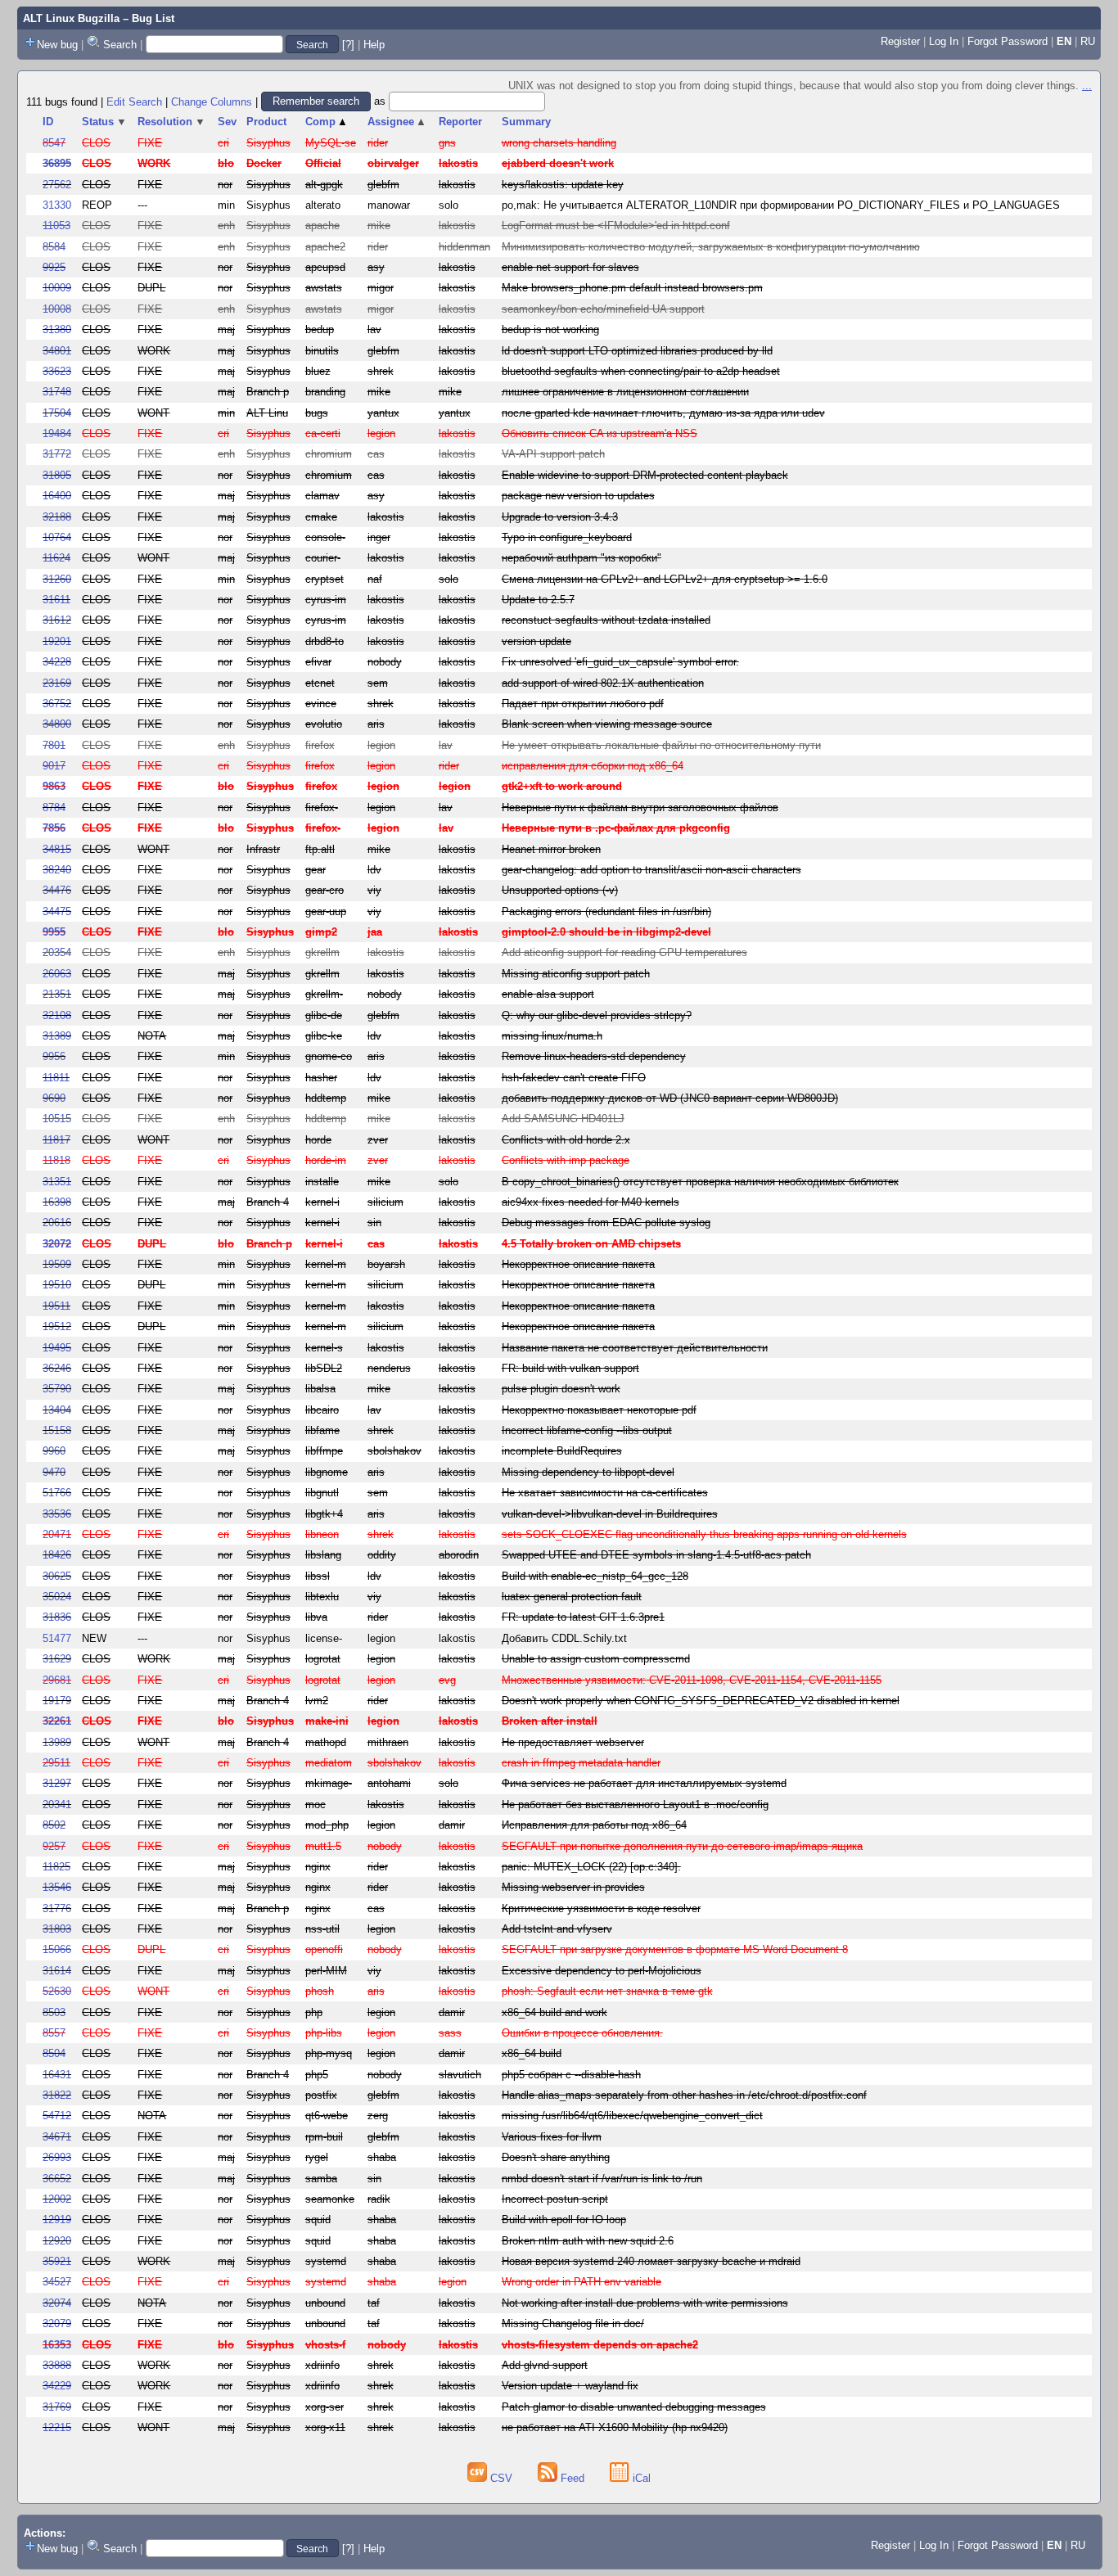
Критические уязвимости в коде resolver (601, 1908)
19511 (56, 1306)
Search (120, 45)
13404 (57, 1410)
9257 (54, 1846)
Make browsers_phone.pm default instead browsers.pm (632, 288)
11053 (56, 226)
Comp (327, 122)
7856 (54, 828)
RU (1088, 41)
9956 (54, 1056)
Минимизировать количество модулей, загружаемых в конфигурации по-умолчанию (711, 247)
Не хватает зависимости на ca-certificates (605, 1493)
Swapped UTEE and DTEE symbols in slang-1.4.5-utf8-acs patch (656, 1555)
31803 (57, 1929)
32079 (57, 2323)
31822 (57, 2095)
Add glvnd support (545, 2365)
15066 (57, 1949)
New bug (57, 45)
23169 (57, 683)
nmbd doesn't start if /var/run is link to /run (602, 2179)
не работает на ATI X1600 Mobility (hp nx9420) (615, 2427)
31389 (57, 1036)
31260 (57, 579)
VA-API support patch (553, 454)
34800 (57, 724)
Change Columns (212, 101)
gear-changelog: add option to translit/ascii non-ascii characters (651, 870)
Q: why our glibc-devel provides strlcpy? (597, 1015)
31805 (57, 475)
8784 (54, 808)
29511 (56, 1763)
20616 (57, 1223)
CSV (501, 2478)
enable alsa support (548, 994)
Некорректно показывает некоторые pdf (599, 1410)
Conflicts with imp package (566, 1160)
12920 (57, 2241)
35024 (57, 1597)
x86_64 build (532, 2053)
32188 (57, 517)
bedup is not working (550, 329)
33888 (57, 2365)
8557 (54, 2033)
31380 (57, 329)
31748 (57, 392)
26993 (57, 2157)
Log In (944, 41)
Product (266, 122)
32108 (57, 1015)
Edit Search (134, 101)
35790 (57, 1389)
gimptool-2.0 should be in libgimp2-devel (606, 932)
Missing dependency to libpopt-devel (588, 1472)
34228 (57, 662)
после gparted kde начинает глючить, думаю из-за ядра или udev (663, 413)
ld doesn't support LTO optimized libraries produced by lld (637, 351)
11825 (56, 1867)
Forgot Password (1008, 41)
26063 (57, 974)
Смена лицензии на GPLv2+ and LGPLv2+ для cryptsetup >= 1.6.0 (665, 579)
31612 (57, 620)
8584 (54, 247)
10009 (57, 288)
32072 (57, 1244)
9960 (54, 1451)
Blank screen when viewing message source (607, 724)
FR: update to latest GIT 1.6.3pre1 (583, 1617)
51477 (57, 1638)
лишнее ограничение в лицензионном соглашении (625, 392)
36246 (57, 1368)
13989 (57, 1742)
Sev (227, 122)
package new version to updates (578, 496)
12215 (57, 2427)
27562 (57, 185)
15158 (57, 1430)
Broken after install (550, 1721)
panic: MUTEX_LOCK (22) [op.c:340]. (591, 1867)
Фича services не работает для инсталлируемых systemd (644, 1783)
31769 (57, 2407)
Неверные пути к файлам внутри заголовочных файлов (640, 808)
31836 (57, 1617)
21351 (57, 994)
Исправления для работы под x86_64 (594, 1825)
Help (374, 45)
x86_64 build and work (554, 2012)
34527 (57, 2282)
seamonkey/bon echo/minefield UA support (603, 309)
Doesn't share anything (556, 2157)
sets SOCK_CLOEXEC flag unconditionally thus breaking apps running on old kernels (704, 1534)
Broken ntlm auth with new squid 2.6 (588, 2241)
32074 (57, 2303)
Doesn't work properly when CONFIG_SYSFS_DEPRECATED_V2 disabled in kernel (701, 1701)
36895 (57, 163)
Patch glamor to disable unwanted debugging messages (634, 2407)
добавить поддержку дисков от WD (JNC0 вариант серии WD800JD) (670, 1098)
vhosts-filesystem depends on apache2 (600, 2345)
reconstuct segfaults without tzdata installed (606, 620)
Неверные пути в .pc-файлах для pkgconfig (616, 828)
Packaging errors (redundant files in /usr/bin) (606, 911)
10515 (57, 1119)
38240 (57, 870)
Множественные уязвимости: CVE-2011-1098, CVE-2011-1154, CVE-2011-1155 (692, 1680)
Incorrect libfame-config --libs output (587, 1430)
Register (900, 41)
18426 (57, 1555)
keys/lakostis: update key (563, 185)
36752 (57, 704)
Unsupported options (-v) (560, 890)
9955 (54, 932)
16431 (57, 2075)
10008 (57, 309)
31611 (56, 600)
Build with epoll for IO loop (564, 2220)
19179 (57, 1701)
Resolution (171, 122)
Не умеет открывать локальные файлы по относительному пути (661, 745)
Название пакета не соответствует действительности (635, 1348)
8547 (54, 143)
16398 (57, 1202)
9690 (54, 1098)
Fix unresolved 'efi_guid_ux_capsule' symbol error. (620, 662)
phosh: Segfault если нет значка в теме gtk (607, 1991)
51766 (57, 1493)
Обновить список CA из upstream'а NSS (600, 433)
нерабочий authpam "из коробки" (582, 558)
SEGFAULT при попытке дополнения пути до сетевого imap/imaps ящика (682, 1846)
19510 (57, 1285)
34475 (57, 911)
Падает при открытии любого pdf (583, 704)
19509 (57, 1264)
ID (48, 122)
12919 (57, 2220)
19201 (57, 641)
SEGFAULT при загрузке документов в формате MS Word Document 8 (675, 1949)
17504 (57, 413)
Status (104, 122)
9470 (54, 1472)
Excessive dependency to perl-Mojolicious (602, 1971)
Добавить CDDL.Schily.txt (564, 1638)
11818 (56, 1160)
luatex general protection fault (572, 1597)
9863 (54, 786)
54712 (57, 2116)
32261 (57, 1721)
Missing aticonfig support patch (576, 974)
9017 (54, 766)
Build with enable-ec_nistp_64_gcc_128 (595, 1576)
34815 (57, 849)
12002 (57, 2199)
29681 (57, 1680)
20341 (57, 1805)
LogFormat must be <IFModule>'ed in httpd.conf (616, 226)
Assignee (397, 122)
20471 (57, 1534)
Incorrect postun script (555, 2199)
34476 (57, 890)
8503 (54, 2012)
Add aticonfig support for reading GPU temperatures (624, 952)
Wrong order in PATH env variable (582, 2282)
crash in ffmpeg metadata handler (581, 1763)
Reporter (460, 122)
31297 (57, 1783)
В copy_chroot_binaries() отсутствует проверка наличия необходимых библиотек (700, 1182)
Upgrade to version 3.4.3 (560, 517)
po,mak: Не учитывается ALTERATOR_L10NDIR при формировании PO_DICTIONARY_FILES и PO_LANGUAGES (781, 205)
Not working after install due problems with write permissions (645, 2303)
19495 (57, 1348)
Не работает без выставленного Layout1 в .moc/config (635, 1805)
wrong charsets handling (559, 143)
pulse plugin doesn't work (561, 1389)
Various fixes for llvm (552, 2137)
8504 (54, 2053)
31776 (57, 1908)
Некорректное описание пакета (578, 1264)
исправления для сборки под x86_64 (593, 766)
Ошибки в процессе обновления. (582, 2033)
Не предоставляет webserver (573, 1742)
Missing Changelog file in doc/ (573, 2323)
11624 (56, 558)
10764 (57, 537)
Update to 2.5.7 (538, 600)
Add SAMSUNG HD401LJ (563, 1119)
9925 (54, 267)
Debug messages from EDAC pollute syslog (606, 1223)
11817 (56, 1140)
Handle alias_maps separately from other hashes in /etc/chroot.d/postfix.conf (684, 2095)
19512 (57, 1326)
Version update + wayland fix (570, 2386)
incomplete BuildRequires (562, 1451)
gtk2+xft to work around (562, 786)
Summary (526, 122)
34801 (57, 351)
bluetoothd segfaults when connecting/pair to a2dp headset (641, 371)
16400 (57, 496)
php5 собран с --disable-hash (571, 2075)
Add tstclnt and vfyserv (557, 1929)
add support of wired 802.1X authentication (603, 683)
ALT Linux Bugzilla (71, 18)
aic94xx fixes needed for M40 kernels (591, 1202)
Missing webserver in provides (573, 1887)
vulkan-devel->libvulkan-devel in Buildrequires (610, 1514)
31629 (57, 1659)
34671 (57, 2137)
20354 (57, 952)
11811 (56, 1078)
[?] (348, 45)
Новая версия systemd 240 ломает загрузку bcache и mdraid (651, 2261)
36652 (57, 2179)
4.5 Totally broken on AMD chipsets (591, 1244)
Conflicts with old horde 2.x (566, 1140)
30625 (57, 1576)
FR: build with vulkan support (570, 1368)
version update (536, 641)
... (1087, 86)
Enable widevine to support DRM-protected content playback (645, 475)
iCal (640, 2478)
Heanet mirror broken (551, 849)
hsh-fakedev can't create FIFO (574, 1078)
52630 (57, 1991)
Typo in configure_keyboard (567, 537)
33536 (57, 1514)
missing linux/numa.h (552, 1036)
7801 (54, 745)
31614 (57, 1971)
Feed (573, 2478)
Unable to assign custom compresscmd (596, 1659)
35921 (57, 2261)
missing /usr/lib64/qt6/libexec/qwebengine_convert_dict (632, 2116)
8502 (54, 1825)
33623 (57, 371)
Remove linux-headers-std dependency (594, 1056)
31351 (57, 1182)
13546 (57, 1887)
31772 (57, 454)
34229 (57, 2386)
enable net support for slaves (570, 267)
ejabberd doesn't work (558, 163)
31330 (57, 205)
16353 (57, 2345)
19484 (57, 433)
